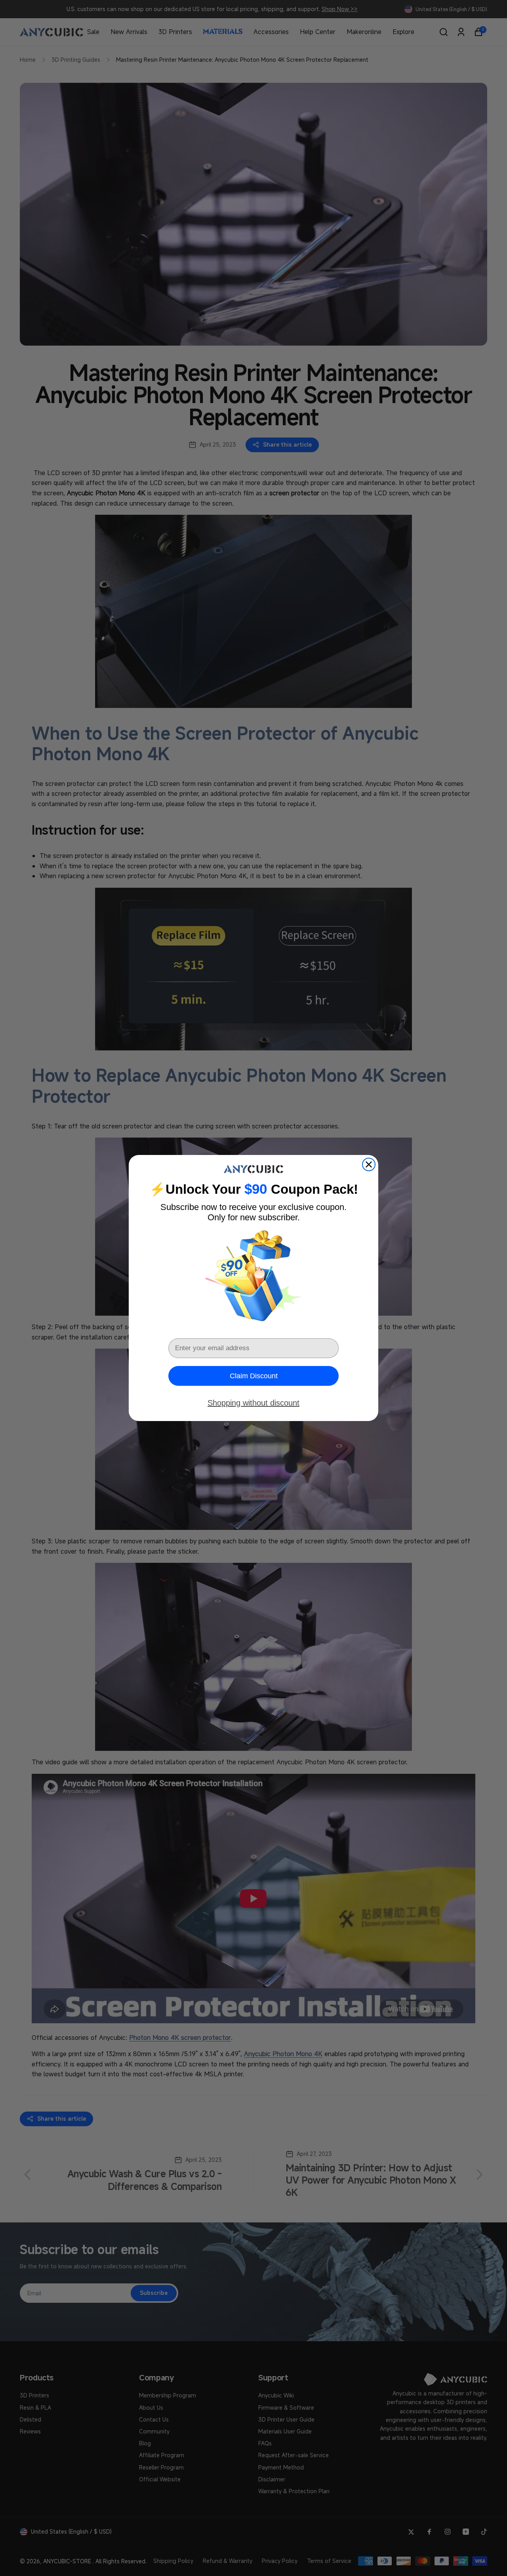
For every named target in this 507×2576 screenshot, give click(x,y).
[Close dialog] (369, 1164)
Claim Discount (254, 1376)
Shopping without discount (253, 1403)
